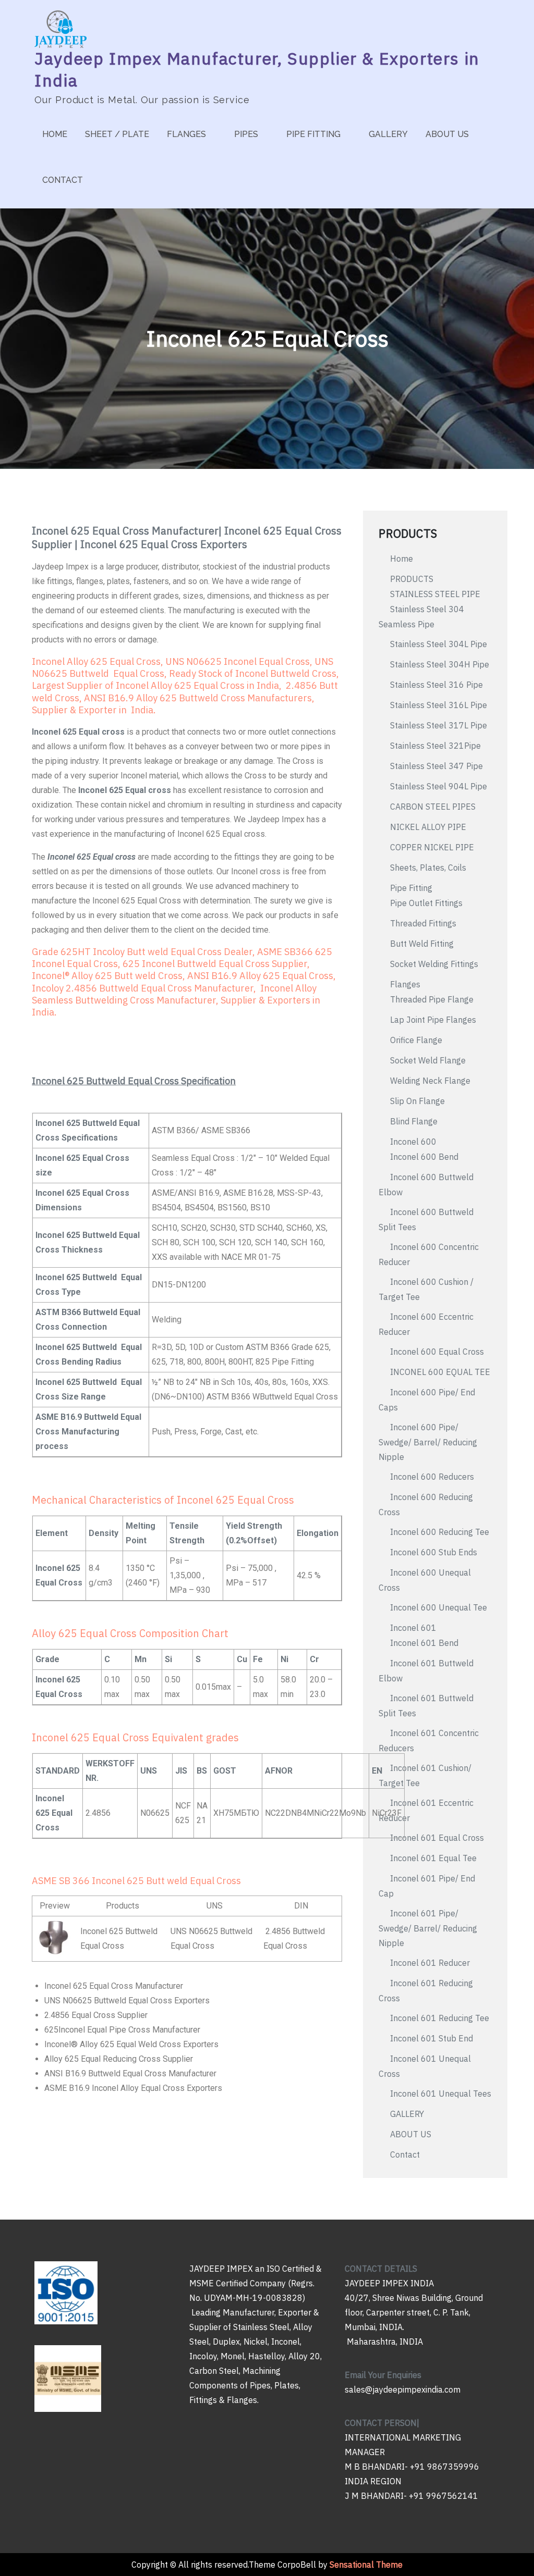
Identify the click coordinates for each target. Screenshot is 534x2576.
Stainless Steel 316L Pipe (439, 705)
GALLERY (388, 134)
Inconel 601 (413, 1628)
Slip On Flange (417, 1101)
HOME (55, 134)
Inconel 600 (413, 1142)
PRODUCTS (412, 579)
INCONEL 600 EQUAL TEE (440, 1372)
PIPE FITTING (313, 134)
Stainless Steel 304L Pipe (439, 644)
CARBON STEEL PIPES (433, 807)
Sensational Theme (366, 2565)
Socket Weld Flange (428, 1060)
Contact (405, 2154)
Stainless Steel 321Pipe (435, 746)
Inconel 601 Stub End (432, 2038)
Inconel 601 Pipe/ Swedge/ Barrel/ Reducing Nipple (428, 1928)
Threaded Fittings (423, 923)
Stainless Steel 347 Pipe (436, 766)
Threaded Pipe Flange (432, 999)
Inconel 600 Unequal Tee (439, 1607)
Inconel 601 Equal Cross (437, 1838)
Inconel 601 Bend (424, 1643)
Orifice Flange (416, 1040)
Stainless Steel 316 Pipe (436, 685)
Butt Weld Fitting (422, 944)
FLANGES (186, 134)
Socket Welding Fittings (434, 964)
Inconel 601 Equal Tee (433, 1858)
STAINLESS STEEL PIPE (435, 594)
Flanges (405, 984)
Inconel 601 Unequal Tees (441, 2094)
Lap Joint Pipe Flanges (434, 1020)
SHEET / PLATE (117, 134)
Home (402, 559)
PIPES (246, 134)
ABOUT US (447, 134)
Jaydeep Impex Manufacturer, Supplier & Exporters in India (257, 69)
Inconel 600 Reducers (432, 1477)
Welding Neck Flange (430, 1081)
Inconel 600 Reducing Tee (440, 1532)
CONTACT (63, 180)
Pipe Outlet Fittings (427, 903)
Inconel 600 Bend (424, 1157)
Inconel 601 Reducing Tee (440, 2018)
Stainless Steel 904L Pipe (439, 786)
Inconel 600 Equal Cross (437, 1352)
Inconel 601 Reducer (430, 1963)
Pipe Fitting (411, 888)
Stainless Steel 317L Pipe (439, 725)
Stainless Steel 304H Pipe (440, 664)
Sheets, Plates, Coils (428, 868)
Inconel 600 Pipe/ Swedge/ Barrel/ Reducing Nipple (428, 1442)
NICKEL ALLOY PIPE (428, 827)
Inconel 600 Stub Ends (434, 1552)
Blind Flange (414, 1121)
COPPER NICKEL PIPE (432, 847)
